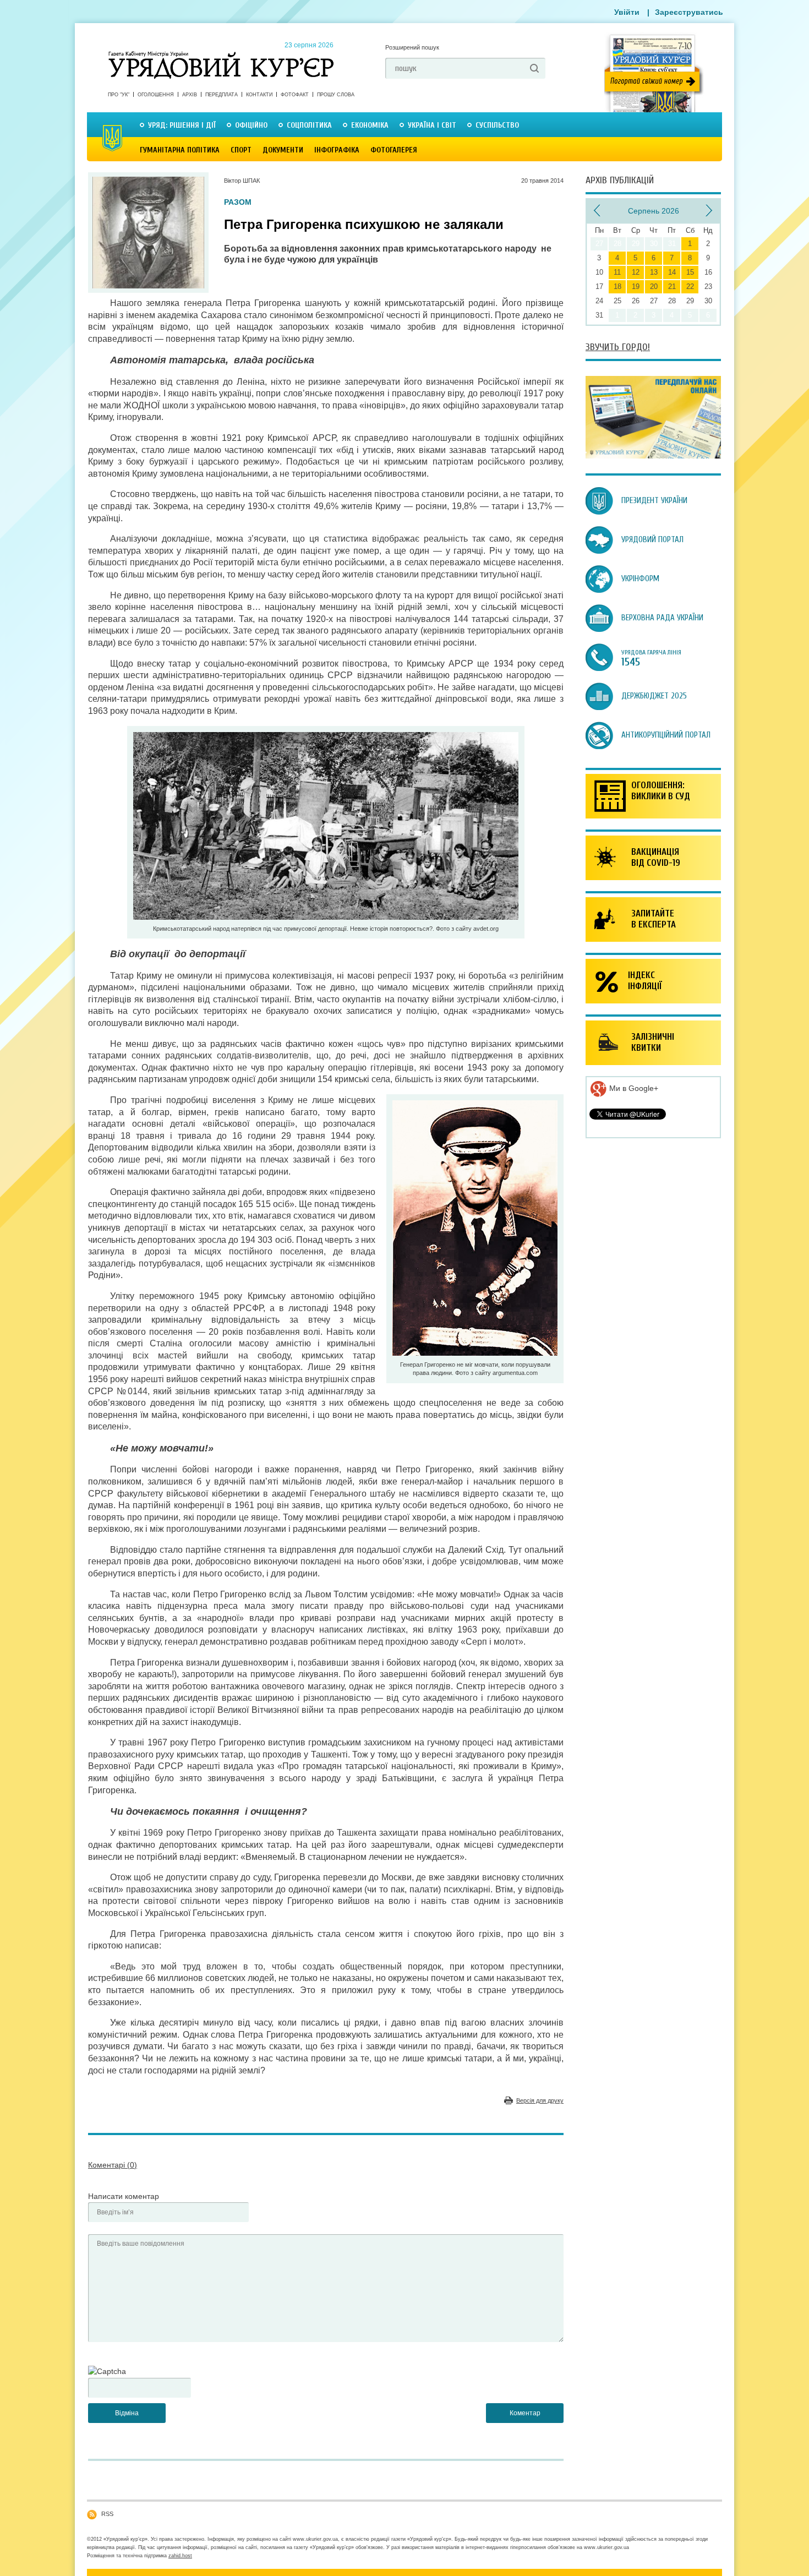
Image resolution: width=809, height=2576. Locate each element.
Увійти (627, 12)
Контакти (259, 95)
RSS (107, 2514)
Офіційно (251, 125)
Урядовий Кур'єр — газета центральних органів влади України (221, 54)
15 (690, 272)
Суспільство (497, 125)
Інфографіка (337, 150)
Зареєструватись (689, 12)
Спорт (241, 150)
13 (654, 272)
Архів (190, 95)
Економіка (370, 125)
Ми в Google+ (633, 1088)
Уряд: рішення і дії (182, 125)
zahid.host (180, 2556)
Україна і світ (432, 125)
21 (672, 286)
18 (617, 286)
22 (690, 286)
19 (636, 286)
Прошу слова (336, 95)
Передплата (222, 95)
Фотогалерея (394, 150)
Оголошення (156, 95)
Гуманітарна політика (180, 150)
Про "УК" (119, 95)
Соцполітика (309, 125)
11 (617, 272)
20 (654, 286)
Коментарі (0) (113, 2165)
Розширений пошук (412, 47)
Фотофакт (295, 95)
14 (672, 272)
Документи (283, 150)
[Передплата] (653, 456)
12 (636, 272)
